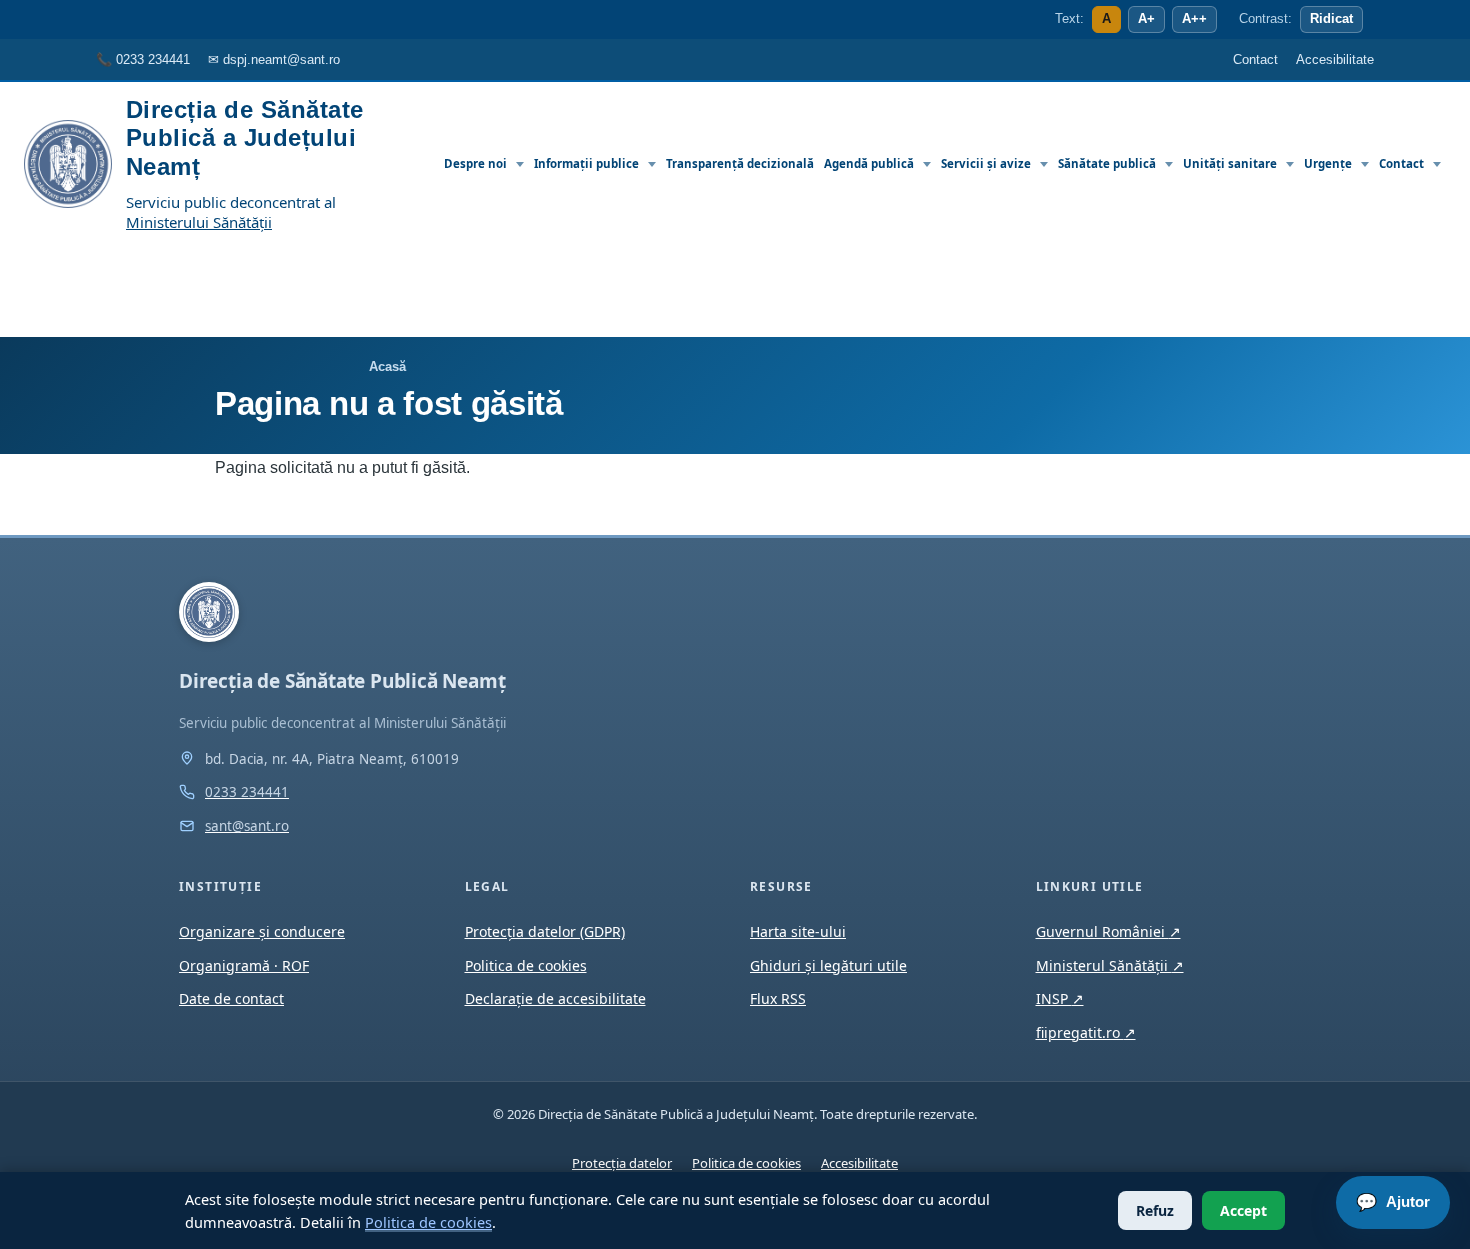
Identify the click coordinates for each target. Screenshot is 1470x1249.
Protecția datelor (622, 1163)
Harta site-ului (798, 931)
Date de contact (231, 998)
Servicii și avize (986, 163)
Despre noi (475, 163)
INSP (1060, 998)
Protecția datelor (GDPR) (545, 931)
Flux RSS (778, 998)
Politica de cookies (428, 1222)
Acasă (387, 366)
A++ (1194, 19)
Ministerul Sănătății (1110, 965)
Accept (1243, 1210)
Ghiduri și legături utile (828, 965)
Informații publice (586, 163)
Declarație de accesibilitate (555, 998)
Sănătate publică (1107, 163)
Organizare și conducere (262, 931)
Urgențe (1328, 163)
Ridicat (1331, 19)
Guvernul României (1108, 931)
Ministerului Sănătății (199, 222)
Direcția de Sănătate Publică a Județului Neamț (245, 138)
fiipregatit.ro (1086, 1032)
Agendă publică (869, 163)
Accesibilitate (859, 1163)
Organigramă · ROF (244, 965)
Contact (1401, 163)
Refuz (1155, 1210)
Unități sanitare (1230, 163)
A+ (1146, 19)
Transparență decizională (740, 163)
